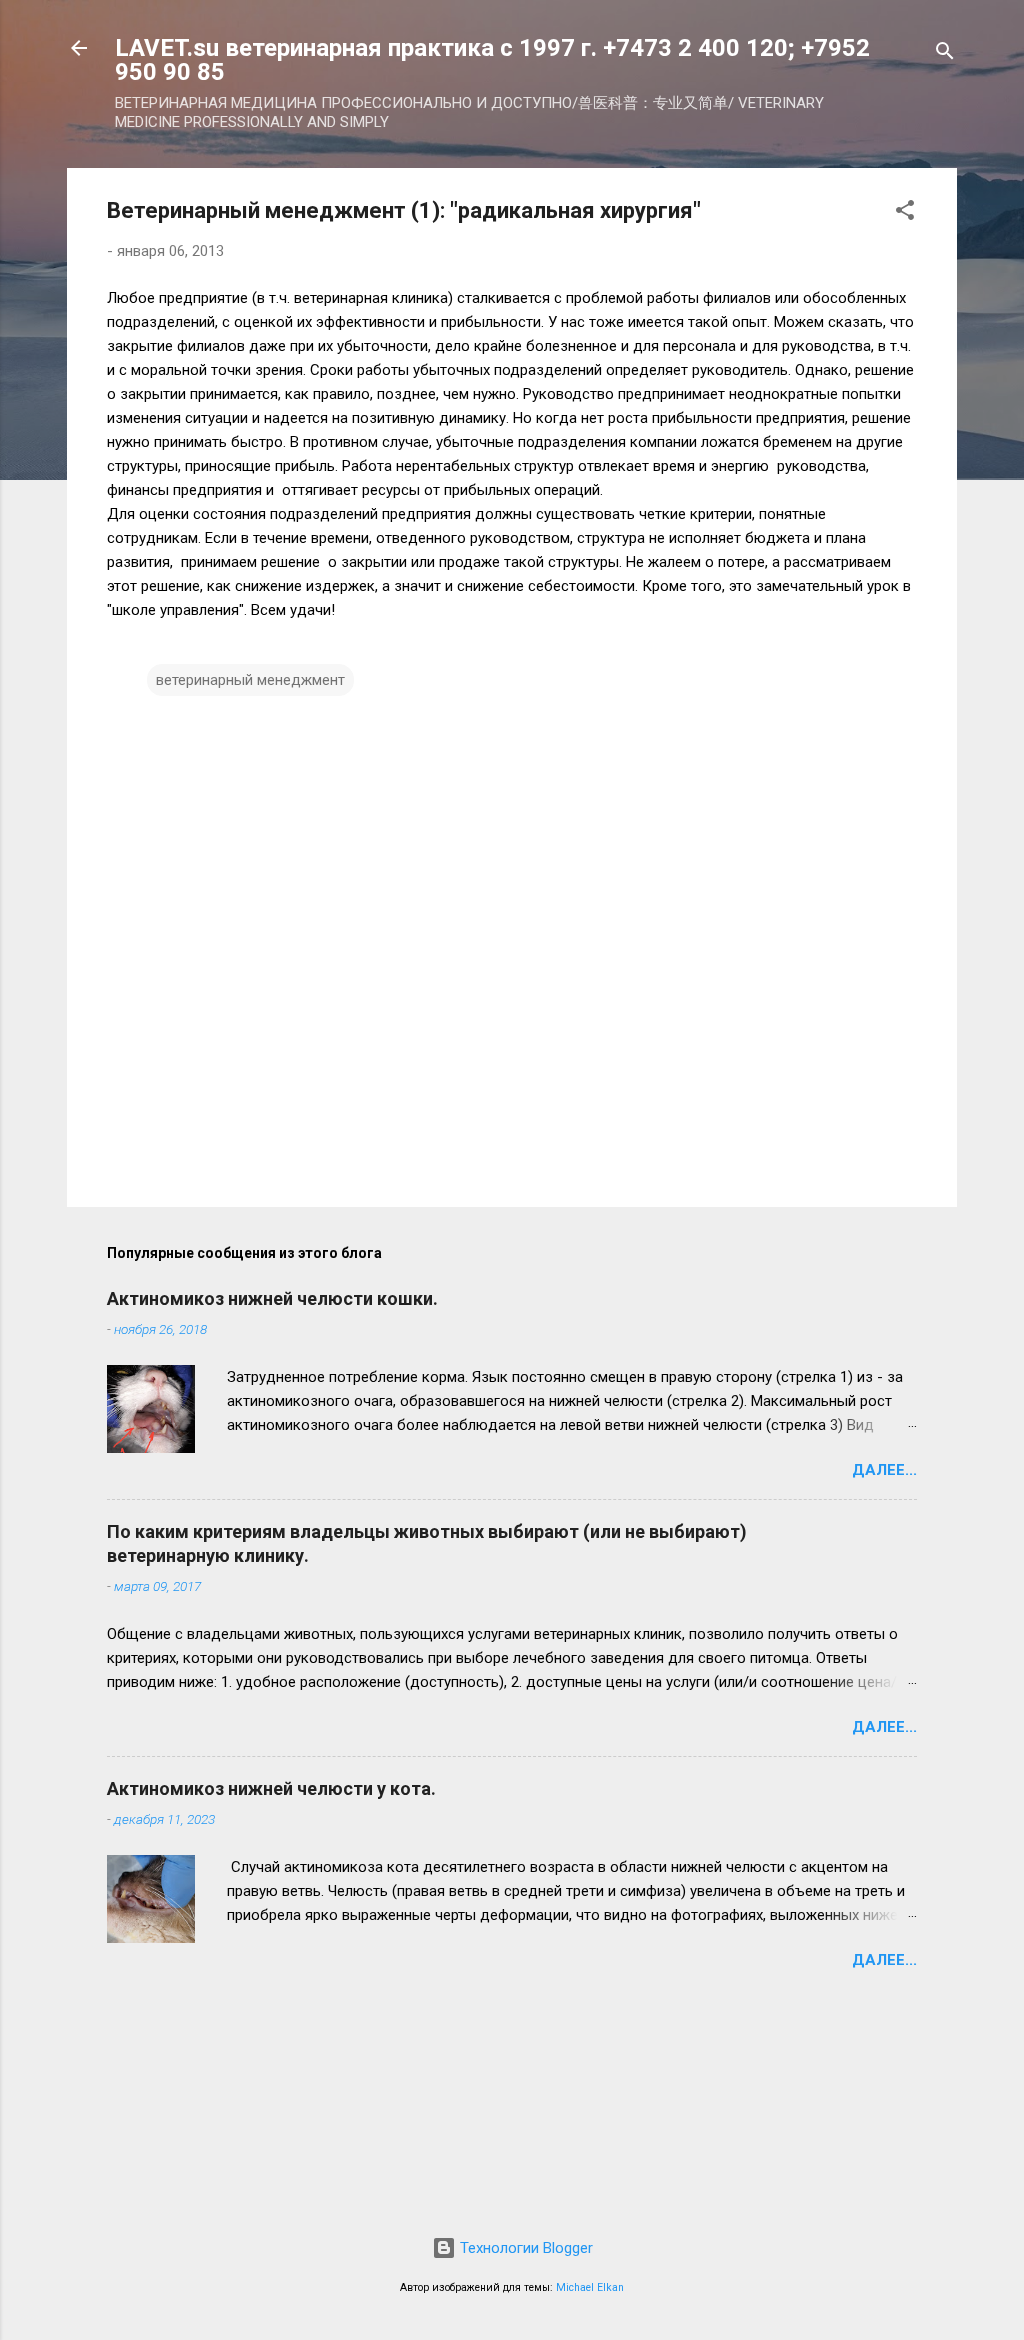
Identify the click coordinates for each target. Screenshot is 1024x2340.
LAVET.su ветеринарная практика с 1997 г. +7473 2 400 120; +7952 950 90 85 (492, 60)
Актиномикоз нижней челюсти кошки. (272, 1298)
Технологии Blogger (524, 2248)
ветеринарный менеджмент (250, 680)
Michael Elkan (590, 2287)
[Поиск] (945, 54)
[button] (905, 213)
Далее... (884, 1470)
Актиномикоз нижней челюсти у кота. (271, 1788)
